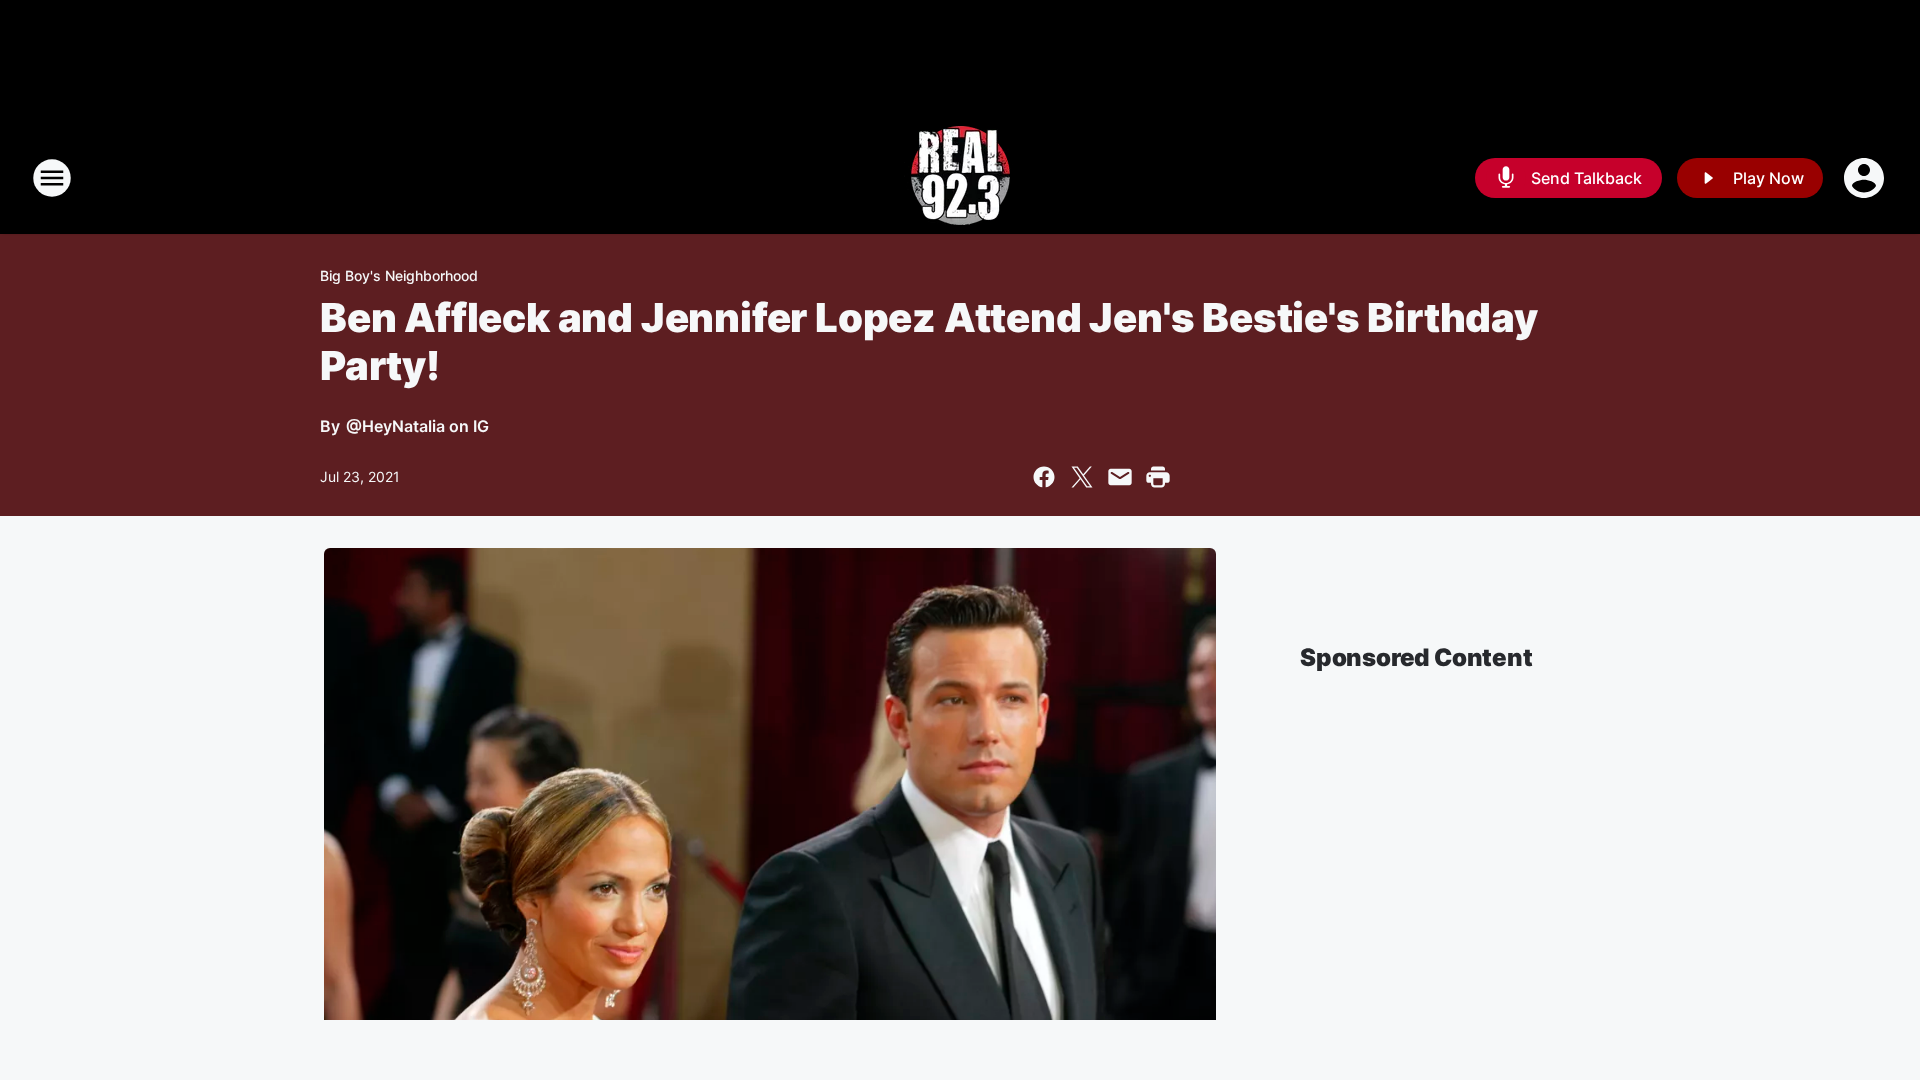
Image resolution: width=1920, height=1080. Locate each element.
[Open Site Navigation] (52, 178)
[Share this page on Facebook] (1044, 477)
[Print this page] (1158, 477)
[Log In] (1866, 178)
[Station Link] (960, 178)
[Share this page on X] (1082, 477)
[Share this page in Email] (1120, 477)
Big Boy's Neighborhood (399, 275)
